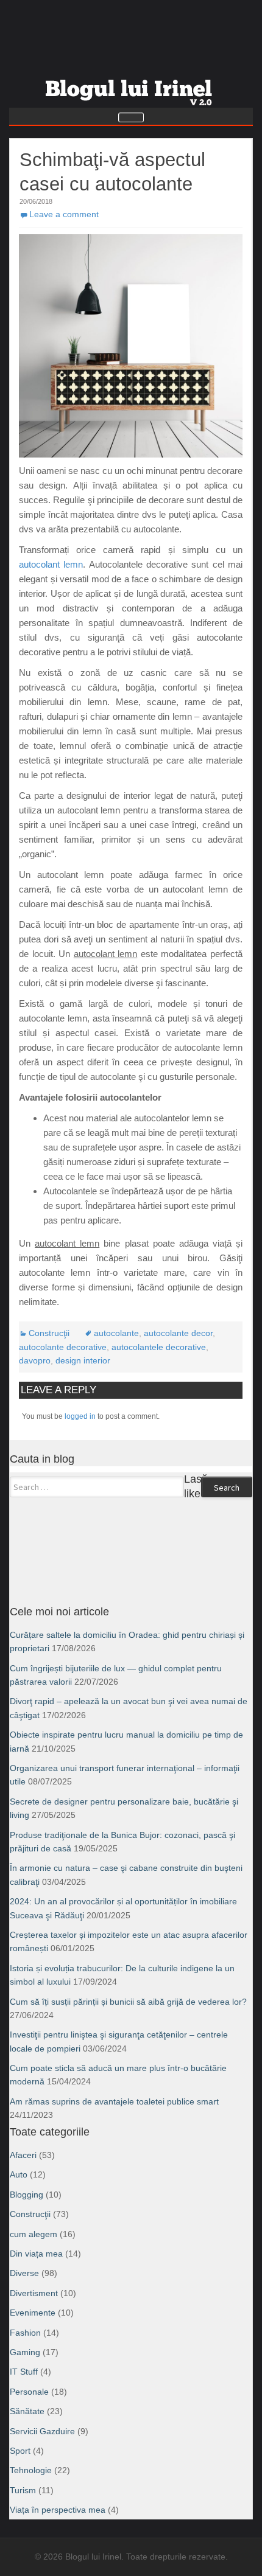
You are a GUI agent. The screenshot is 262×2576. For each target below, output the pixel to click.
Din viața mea (36, 2254)
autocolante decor (178, 1333)
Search (227, 1488)
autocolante (116, 1333)
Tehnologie (31, 2470)
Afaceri (23, 2155)
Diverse (24, 2273)
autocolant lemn (51, 564)
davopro (35, 1360)
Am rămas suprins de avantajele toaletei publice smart (114, 2101)
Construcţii (49, 1333)
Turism (23, 2490)
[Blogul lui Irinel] (131, 88)
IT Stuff (24, 2372)
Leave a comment (64, 214)
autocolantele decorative (159, 1347)
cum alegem (34, 2234)
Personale (29, 2392)
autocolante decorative (63, 1347)
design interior (83, 1360)
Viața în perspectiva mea (58, 2510)
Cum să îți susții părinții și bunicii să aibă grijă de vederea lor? (128, 2002)
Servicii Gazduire (42, 2431)
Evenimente (33, 2313)
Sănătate (27, 2411)
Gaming (25, 2352)
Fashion (25, 2333)
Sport (20, 2451)
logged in (80, 1416)
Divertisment (34, 2293)
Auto (19, 2174)
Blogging (27, 2195)
